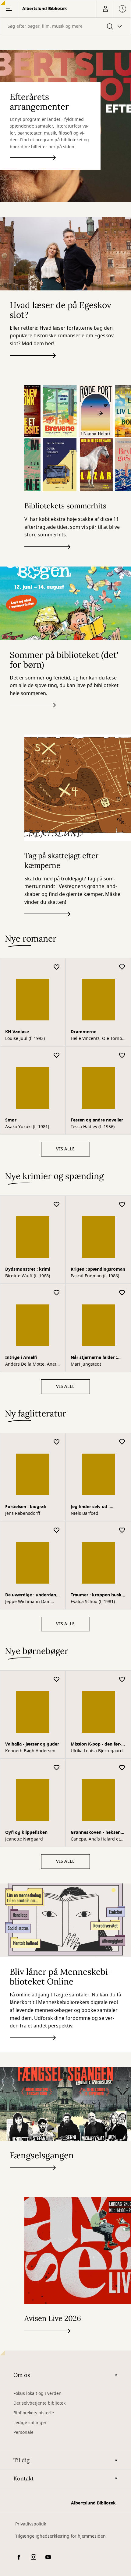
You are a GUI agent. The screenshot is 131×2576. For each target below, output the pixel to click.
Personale (23, 2432)
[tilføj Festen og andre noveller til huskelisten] (122, 1056)
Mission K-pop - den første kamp (96, 1745)
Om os (22, 2375)
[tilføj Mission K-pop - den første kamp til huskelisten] (122, 1680)
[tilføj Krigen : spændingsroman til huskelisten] (122, 1205)
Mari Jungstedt (86, 1364)
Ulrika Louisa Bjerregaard (97, 1751)
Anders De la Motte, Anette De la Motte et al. (33, 1364)
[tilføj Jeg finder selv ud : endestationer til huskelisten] (122, 1442)
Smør (11, 1120)
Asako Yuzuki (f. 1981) (27, 1127)
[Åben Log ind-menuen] (105, 9)
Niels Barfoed (85, 1514)
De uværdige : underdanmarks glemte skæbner (31, 1596)
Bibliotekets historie (34, 2413)
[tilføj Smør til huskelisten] (57, 1056)
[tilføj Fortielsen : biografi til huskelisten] (57, 1442)
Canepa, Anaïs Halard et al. (95, 1839)
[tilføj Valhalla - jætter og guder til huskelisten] (57, 1680)
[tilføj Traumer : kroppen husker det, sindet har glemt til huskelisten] (122, 1530)
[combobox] (65, 26)
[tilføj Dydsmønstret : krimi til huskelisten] (57, 1205)
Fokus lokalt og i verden (37, 2394)
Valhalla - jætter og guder (32, 1744)
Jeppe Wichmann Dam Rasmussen (28, 1602)
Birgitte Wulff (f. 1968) (28, 1276)
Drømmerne (83, 1032)
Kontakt (24, 2478)
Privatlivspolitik (31, 2524)
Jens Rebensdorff (23, 1514)
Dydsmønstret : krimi (28, 1269)
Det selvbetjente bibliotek (39, 2403)
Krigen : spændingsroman (98, 1269)
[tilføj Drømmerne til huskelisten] (122, 967)
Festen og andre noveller (97, 1120)
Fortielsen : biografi (26, 1507)
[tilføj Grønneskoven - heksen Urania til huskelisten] (122, 1768)
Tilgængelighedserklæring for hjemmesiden (60, 2536)
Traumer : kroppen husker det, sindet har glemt (98, 1596)
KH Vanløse (17, 1032)
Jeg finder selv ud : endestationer (90, 1507)
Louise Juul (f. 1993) (25, 1039)
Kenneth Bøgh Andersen (30, 1751)
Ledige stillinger (30, 2423)
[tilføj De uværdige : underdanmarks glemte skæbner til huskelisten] (57, 1530)
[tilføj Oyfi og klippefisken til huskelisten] (57, 1768)
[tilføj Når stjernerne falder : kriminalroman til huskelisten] (122, 1293)
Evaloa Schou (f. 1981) (93, 1602)
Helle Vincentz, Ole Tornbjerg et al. (97, 1039)
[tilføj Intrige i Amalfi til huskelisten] (57, 1293)
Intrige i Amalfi (21, 1358)
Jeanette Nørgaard (24, 1839)
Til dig (21, 2460)
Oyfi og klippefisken (26, 1832)
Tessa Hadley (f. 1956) (93, 1127)
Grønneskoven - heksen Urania (96, 1833)
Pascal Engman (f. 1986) (95, 1276)
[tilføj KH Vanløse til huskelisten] (57, 967)
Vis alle (65, 1149)
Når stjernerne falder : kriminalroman (94, 1358)
